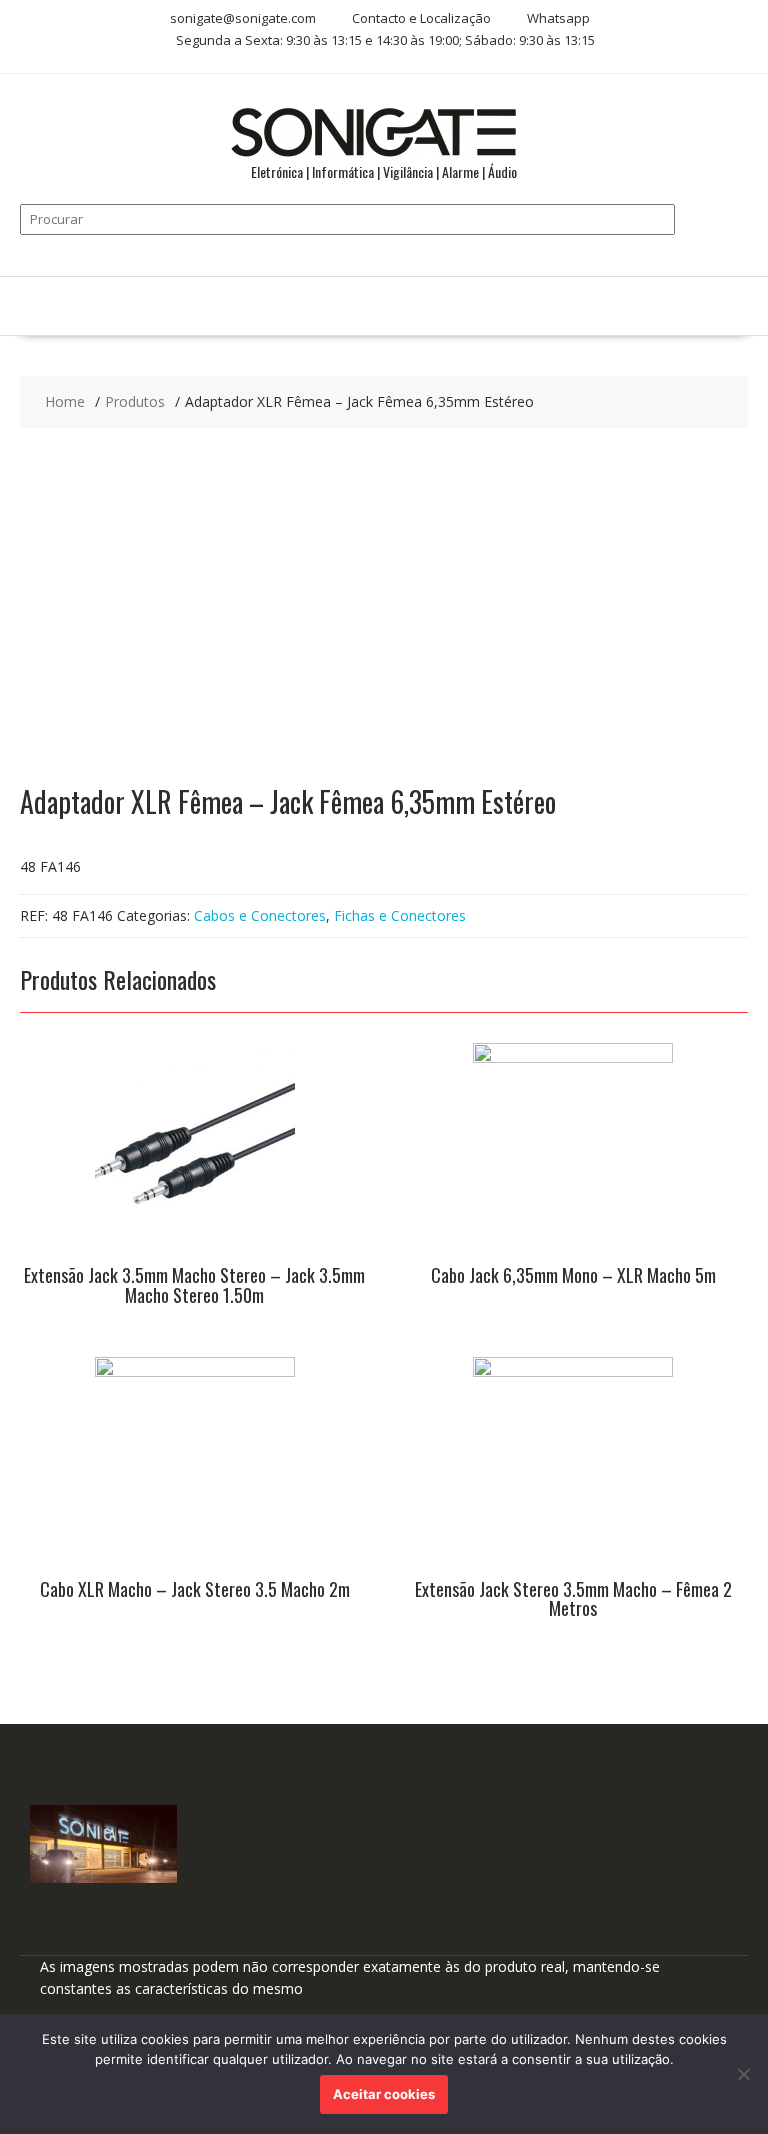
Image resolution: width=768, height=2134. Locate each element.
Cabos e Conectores (260, 915)
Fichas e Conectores (400, 915)
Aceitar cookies (384, 2094)
